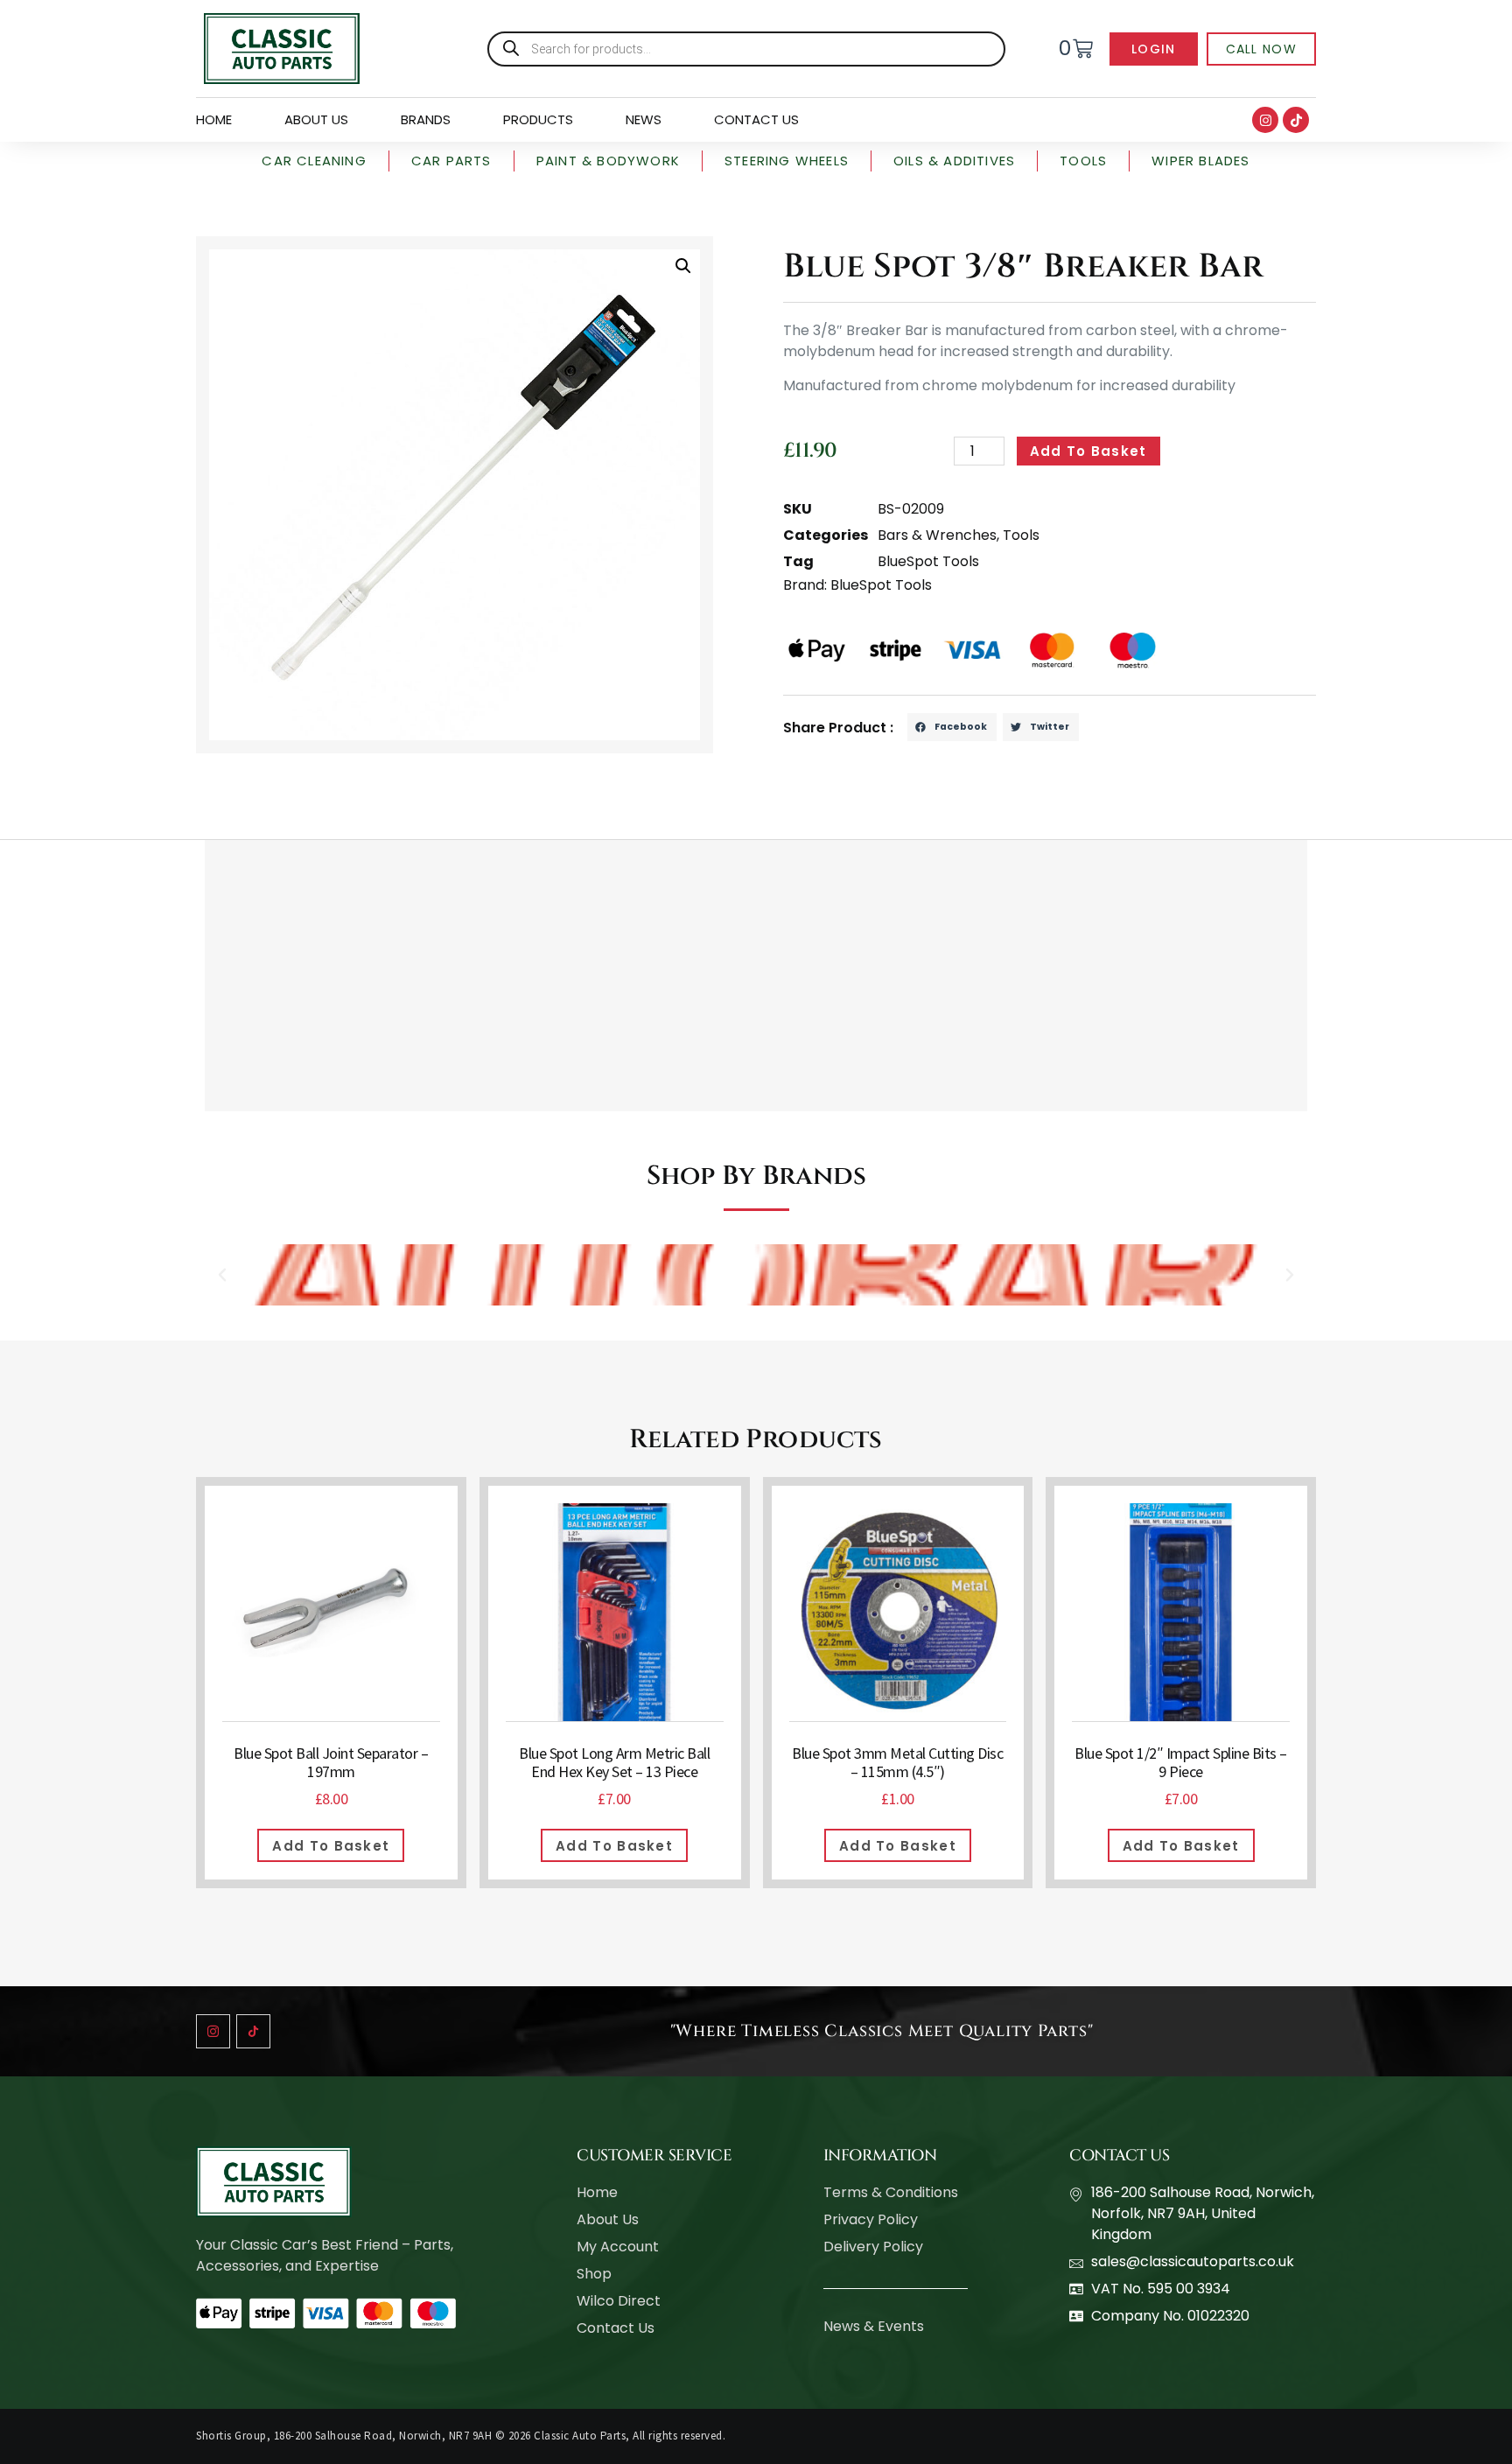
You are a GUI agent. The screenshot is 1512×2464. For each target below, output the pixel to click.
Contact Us (756, 119)
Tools (1021, 535)
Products (538, 119)
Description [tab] (247, 817)
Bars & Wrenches (937, 535)
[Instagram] (1265, 120)
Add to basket (1088, 451)
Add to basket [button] (331, 1846)
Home (214, 119)
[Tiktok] (1296, 120)
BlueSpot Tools (928, 561)
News (644, 119)
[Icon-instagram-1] (213, 2031)
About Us (316, 119)
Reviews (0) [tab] (350, 817)
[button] (683, 266)
